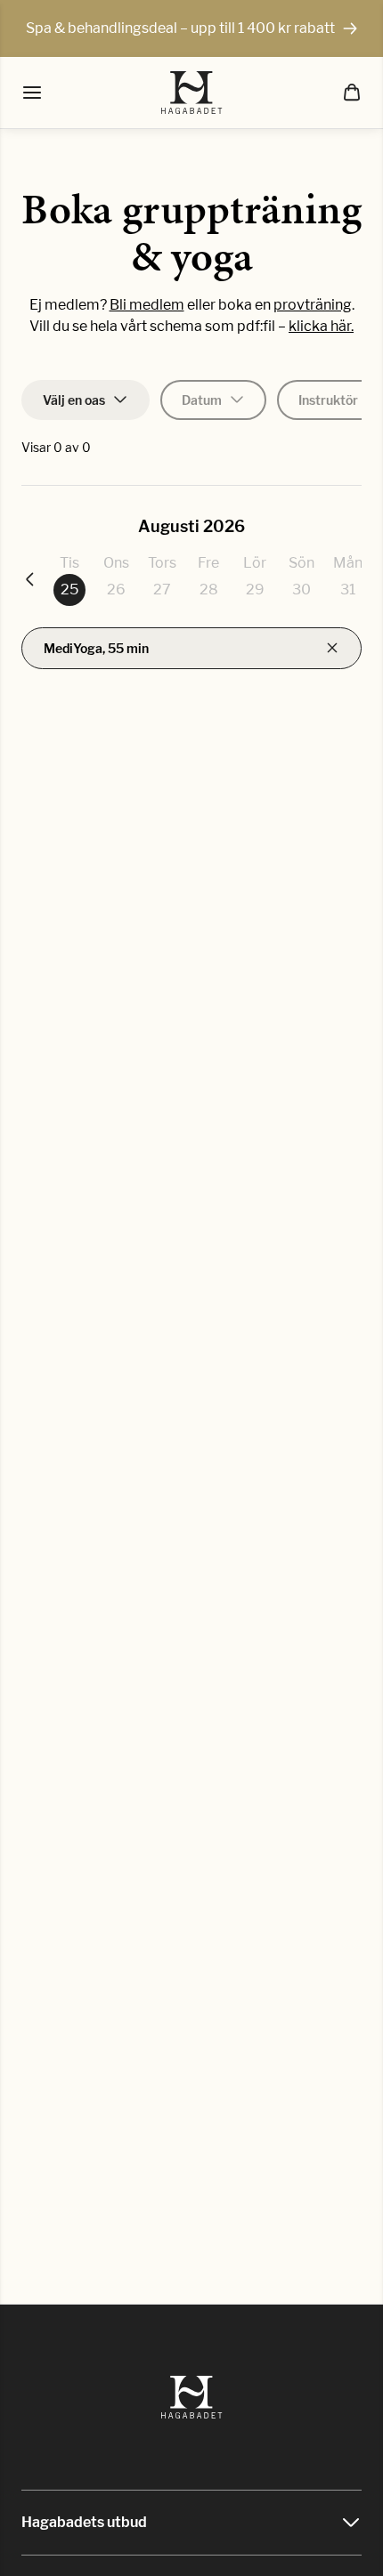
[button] (352, 93)
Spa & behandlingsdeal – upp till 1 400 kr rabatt (180, 28)
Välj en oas (74, 400)
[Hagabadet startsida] (192, 93)
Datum (202, 400)
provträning (313, 305)
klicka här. (321, 326)
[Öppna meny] (32, 93)
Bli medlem (147, 305)
